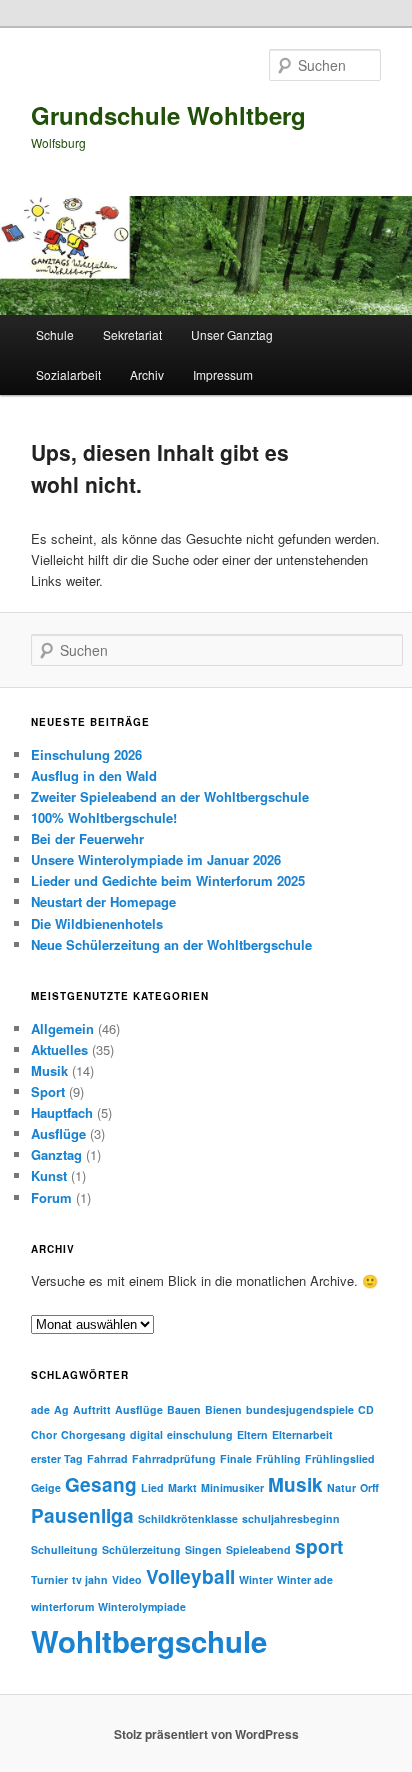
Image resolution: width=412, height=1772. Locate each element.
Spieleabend (258, 1549)
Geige (46, 1487)
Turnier (49, 1579)
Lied (152, 1487)
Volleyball (190, 1576)
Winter (256, 1579)
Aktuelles (59, 1049)
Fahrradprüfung (174, 1458)
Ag (61, 1409)
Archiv (147, 374)
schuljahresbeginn (291, 1518)
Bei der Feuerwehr (87, 838)
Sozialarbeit (68, 374)
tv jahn (90, 1579)
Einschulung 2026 (86, 754)
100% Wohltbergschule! (104, 817)
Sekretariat (132, 334)
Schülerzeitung (141, 1549)
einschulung (200, 1434)
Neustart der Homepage (103, 901)
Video (127, 1579)
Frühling (278, 1458)
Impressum (223, 374)
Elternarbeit (302, 1434)
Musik (49, 1070)
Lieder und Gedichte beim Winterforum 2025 (168, 880)
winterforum (62, 1606)
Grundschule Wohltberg (168, 115)
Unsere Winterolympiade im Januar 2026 (156, 859)
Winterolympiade (142, 1606)
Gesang (101, 1484)
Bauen (184, 1409)
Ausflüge (58, 1133)
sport (319, 1546)
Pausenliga (82, 1515)
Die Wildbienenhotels (97, 923)
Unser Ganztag (232, 334)
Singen (203, 1549)
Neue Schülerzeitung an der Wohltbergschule (171, 944)
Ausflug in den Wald (94, 775)
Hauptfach (62, 1112)
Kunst (49, 1175)
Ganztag (56, 1154)
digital (146, 1434)
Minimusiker (232, 1487)
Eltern (252, 1434)
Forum (51, 1197)
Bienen (223, 1409)
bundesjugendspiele (300, 1409)
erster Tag (57, 1458)
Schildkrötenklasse (188, 1518)
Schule (55, 334)
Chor (44, 1434)
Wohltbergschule (149, 1641)
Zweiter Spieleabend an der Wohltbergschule (170, 796)
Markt (182, 1487)
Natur (341, 1487)
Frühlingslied (340, 1458)
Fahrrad (107, 1458)
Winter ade (305, 1579)
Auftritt (92, 1409)
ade (40, 1409)
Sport (48, 1091)
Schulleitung (64, 1549)
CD (366, 1409)
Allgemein (62, 1028)
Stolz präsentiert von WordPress (206, 1734)
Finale (236, 1458)
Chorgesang (93, 1434)
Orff (369, 1487)
